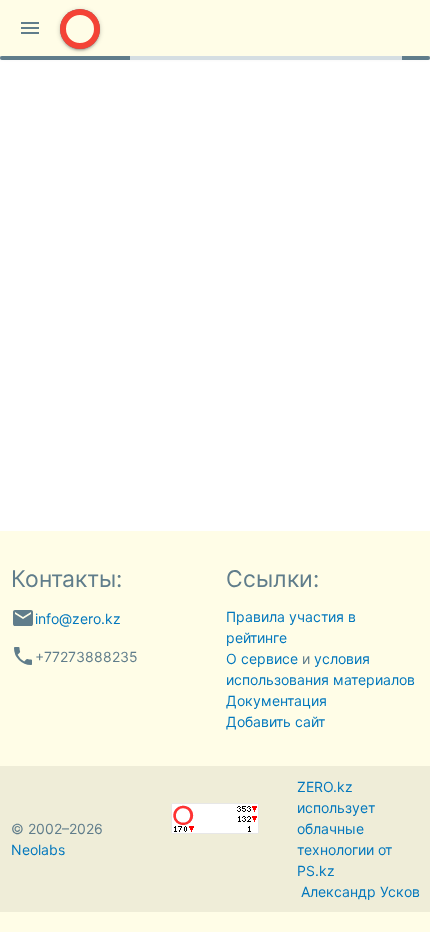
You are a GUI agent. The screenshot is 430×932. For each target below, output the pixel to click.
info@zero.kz (78, 618)
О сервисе (262, 658)
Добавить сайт (275, 721)
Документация (276, 700)
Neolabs (38, 849)
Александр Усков (360, 891)
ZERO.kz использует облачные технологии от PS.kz (344, 828)
